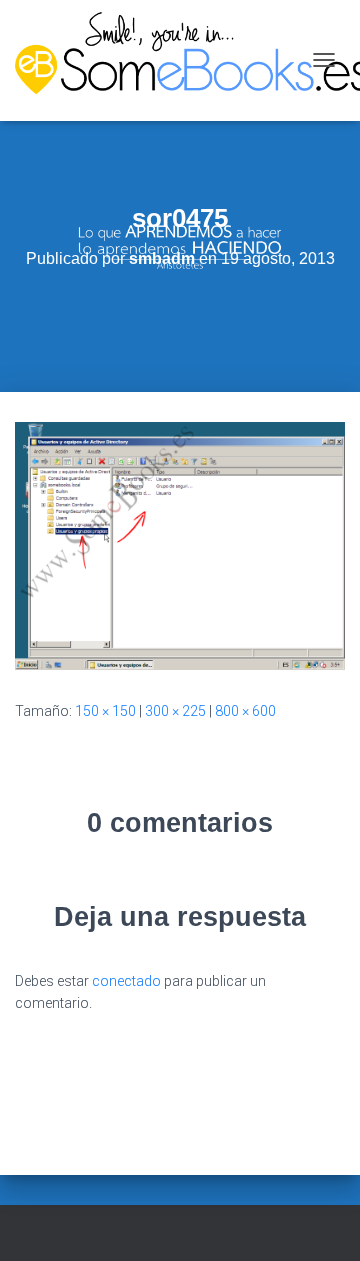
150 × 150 (105, 711)
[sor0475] (180, 545)
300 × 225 (175, 711)
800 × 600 (245, 711)
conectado (126, 981)
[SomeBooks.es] (158, 60)
